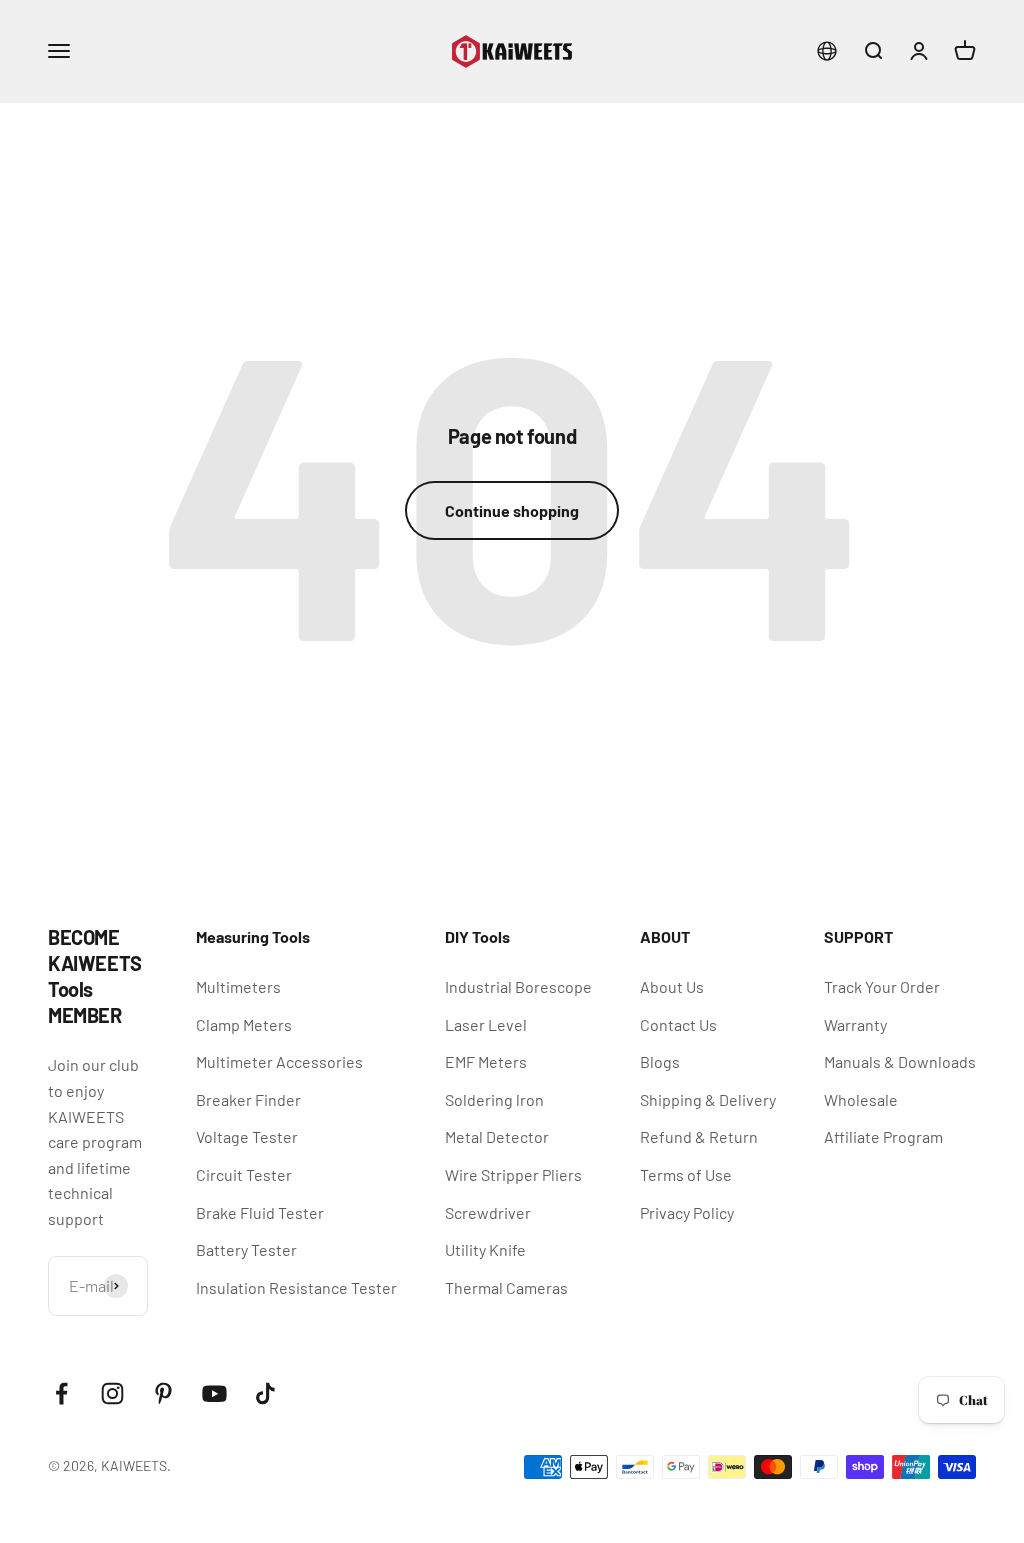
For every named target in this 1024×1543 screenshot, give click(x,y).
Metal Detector (497, 1136)
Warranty (855, 1024)
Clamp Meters (244, 1024)
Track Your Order (882, 986)
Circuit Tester (244, 1174)
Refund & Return (699, 1136)
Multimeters (238, 986)
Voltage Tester (247, 1136)
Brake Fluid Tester (260, 1212)
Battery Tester (246, 1249)
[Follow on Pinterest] (163, 1393)
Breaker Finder (248, 1099)
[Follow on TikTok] (265, 1393)
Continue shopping (512, 510)
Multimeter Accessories (279, 1061)
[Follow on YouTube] (214, 1393)
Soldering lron (494, 1099)
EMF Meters (486, 1061)
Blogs (660, 1061)
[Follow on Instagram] (112, 1393)
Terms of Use (686, 1174)
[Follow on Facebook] (61, 1393)
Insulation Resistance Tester (296, 1287)
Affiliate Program (883, 1136)
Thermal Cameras (506, 1287)
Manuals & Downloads (900, 1061)
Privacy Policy (687, 1212)
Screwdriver (488, 1212)
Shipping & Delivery (708, 1099)
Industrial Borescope (518, 986)
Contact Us (678, 1024)
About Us (672, 986)
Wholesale (861, 1099)
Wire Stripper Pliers (513, 1174)
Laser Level (486, 1024)
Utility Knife (485, 1249)
